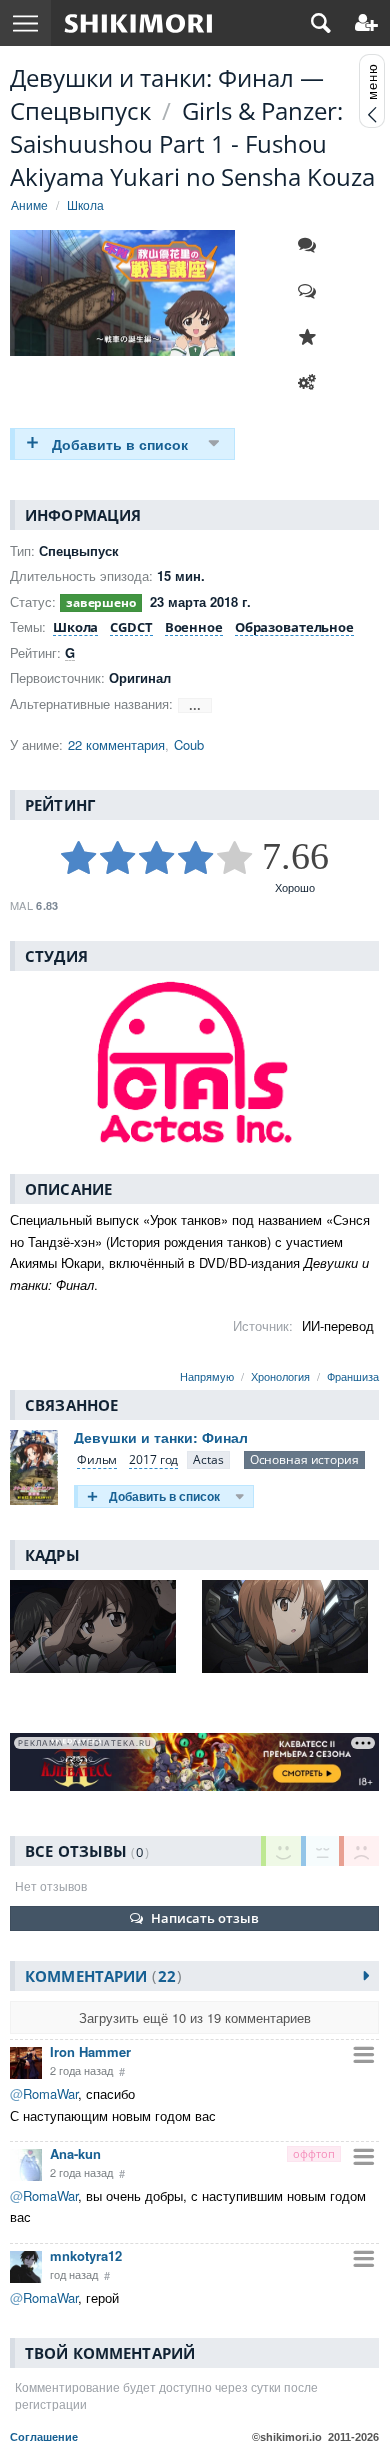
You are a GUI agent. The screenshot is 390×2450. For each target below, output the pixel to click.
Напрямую (207, 1376)
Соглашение (44, 2437)
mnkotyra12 (86, 2255)
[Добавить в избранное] (312, 337)
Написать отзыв (205, 1918)
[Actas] (208, 1460)
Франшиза (353, 1376)
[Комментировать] (312, 245)
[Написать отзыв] (312, 291)
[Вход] (366, 23)
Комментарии (100, 1976)
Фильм (97, 1459)
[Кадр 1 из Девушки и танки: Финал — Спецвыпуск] (98, 1626)
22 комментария (116, 744)
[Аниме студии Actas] (194, 1062)
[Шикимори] (138, 23)
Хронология (280, 1376)
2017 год (153, 1459)
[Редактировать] (312, 383)
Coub (189, 744)
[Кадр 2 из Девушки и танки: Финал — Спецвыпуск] (290, 1626)
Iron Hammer (90, 2051)
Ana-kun (75, 2153)
